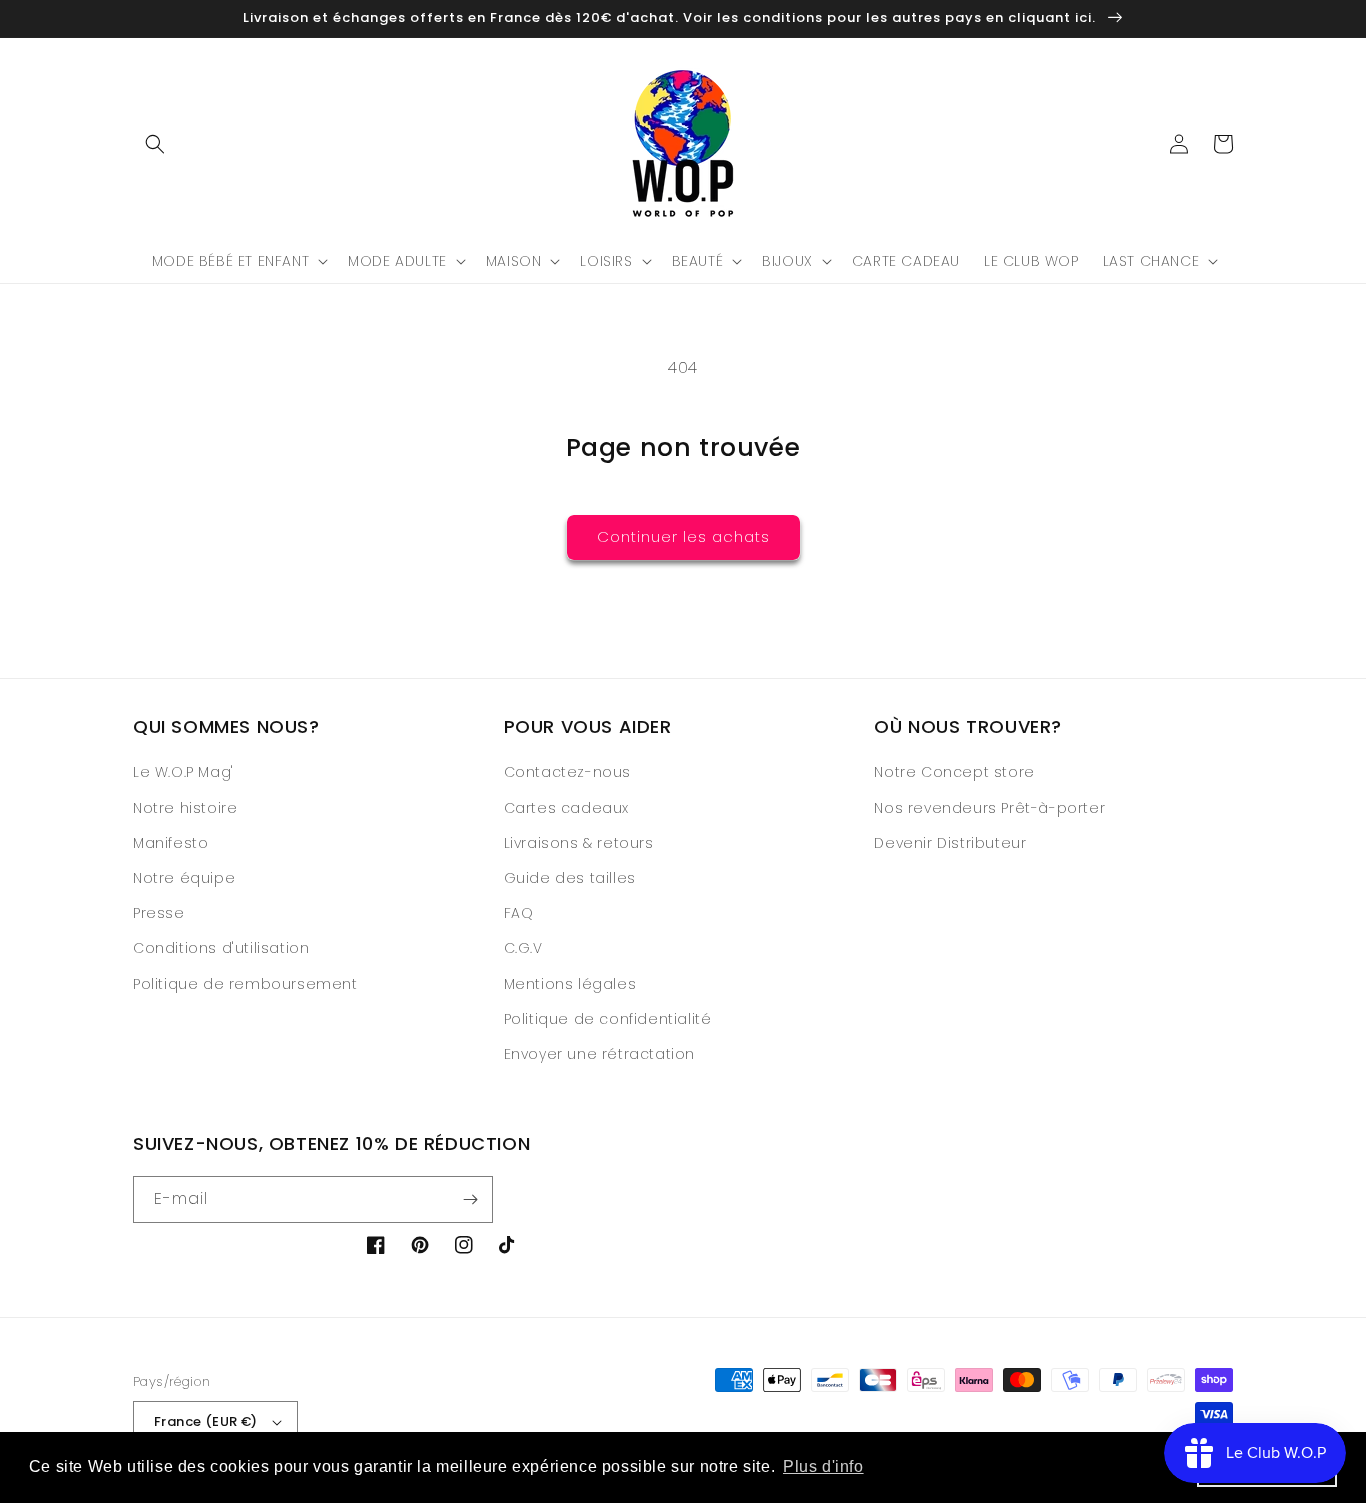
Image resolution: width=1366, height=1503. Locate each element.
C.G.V (523, 948)
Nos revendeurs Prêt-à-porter (989, 808)
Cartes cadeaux (566, 808)
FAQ (519, 913)
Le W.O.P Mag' (183, 772)
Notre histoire (185, 808)
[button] (155, 144)
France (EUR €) (206, 1421)
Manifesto (170, 843)
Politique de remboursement (245, 984)
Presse (159, 913)
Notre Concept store (954, 772)
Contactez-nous (567, 772)
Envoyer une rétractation (599, 1054)
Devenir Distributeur (950, 843)
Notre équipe (184, 878)
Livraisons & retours (579, 843)
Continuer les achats (683, 536)
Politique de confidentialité (608, 1019)
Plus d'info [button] (823, 1466)
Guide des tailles (570, 878)
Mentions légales (570, 984)
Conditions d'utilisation (221, 948)
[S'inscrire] (470, 1199)
